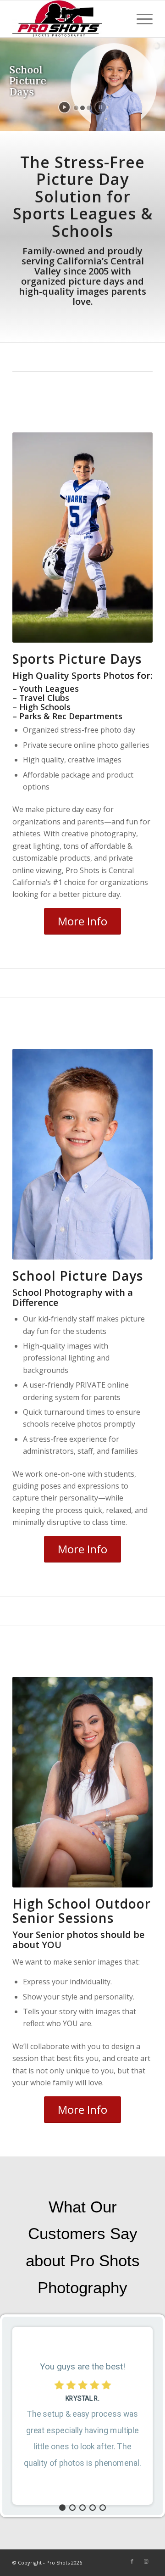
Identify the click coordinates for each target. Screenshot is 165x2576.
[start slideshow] (64, 107)
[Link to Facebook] (132, 2561)
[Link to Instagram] (146, 2561)
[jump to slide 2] (82, 108)
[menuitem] (140, 19)
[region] (82, 2416)
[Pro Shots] (69, 19)
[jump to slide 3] (89, 108)
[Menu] (140, 19)
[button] (62, 2508)
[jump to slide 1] (76, 108)
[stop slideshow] (101, 107)
